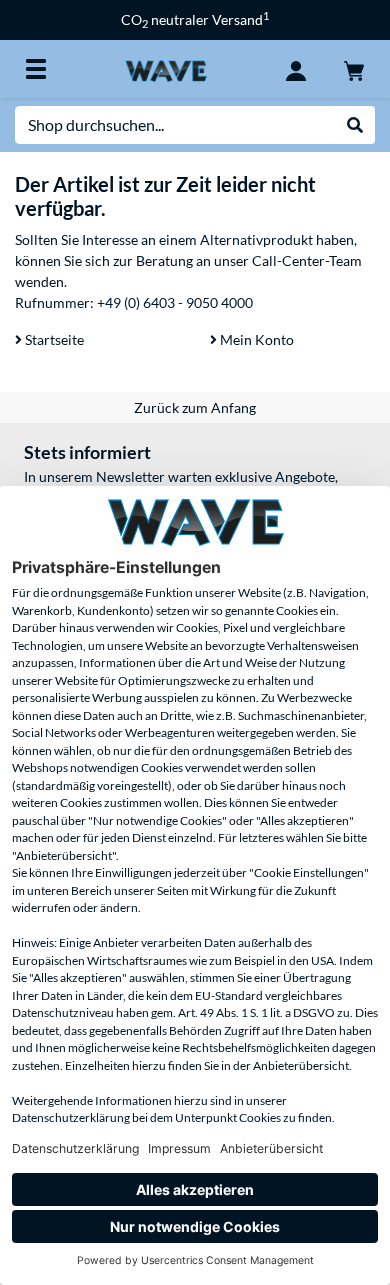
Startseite (53, 339)
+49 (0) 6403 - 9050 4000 (175, 302)
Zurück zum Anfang (195, 407)
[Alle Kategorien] (36, 69)
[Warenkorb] (354, 69)
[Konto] (296, 69)
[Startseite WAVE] (165, 68)
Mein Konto (255, 339)
